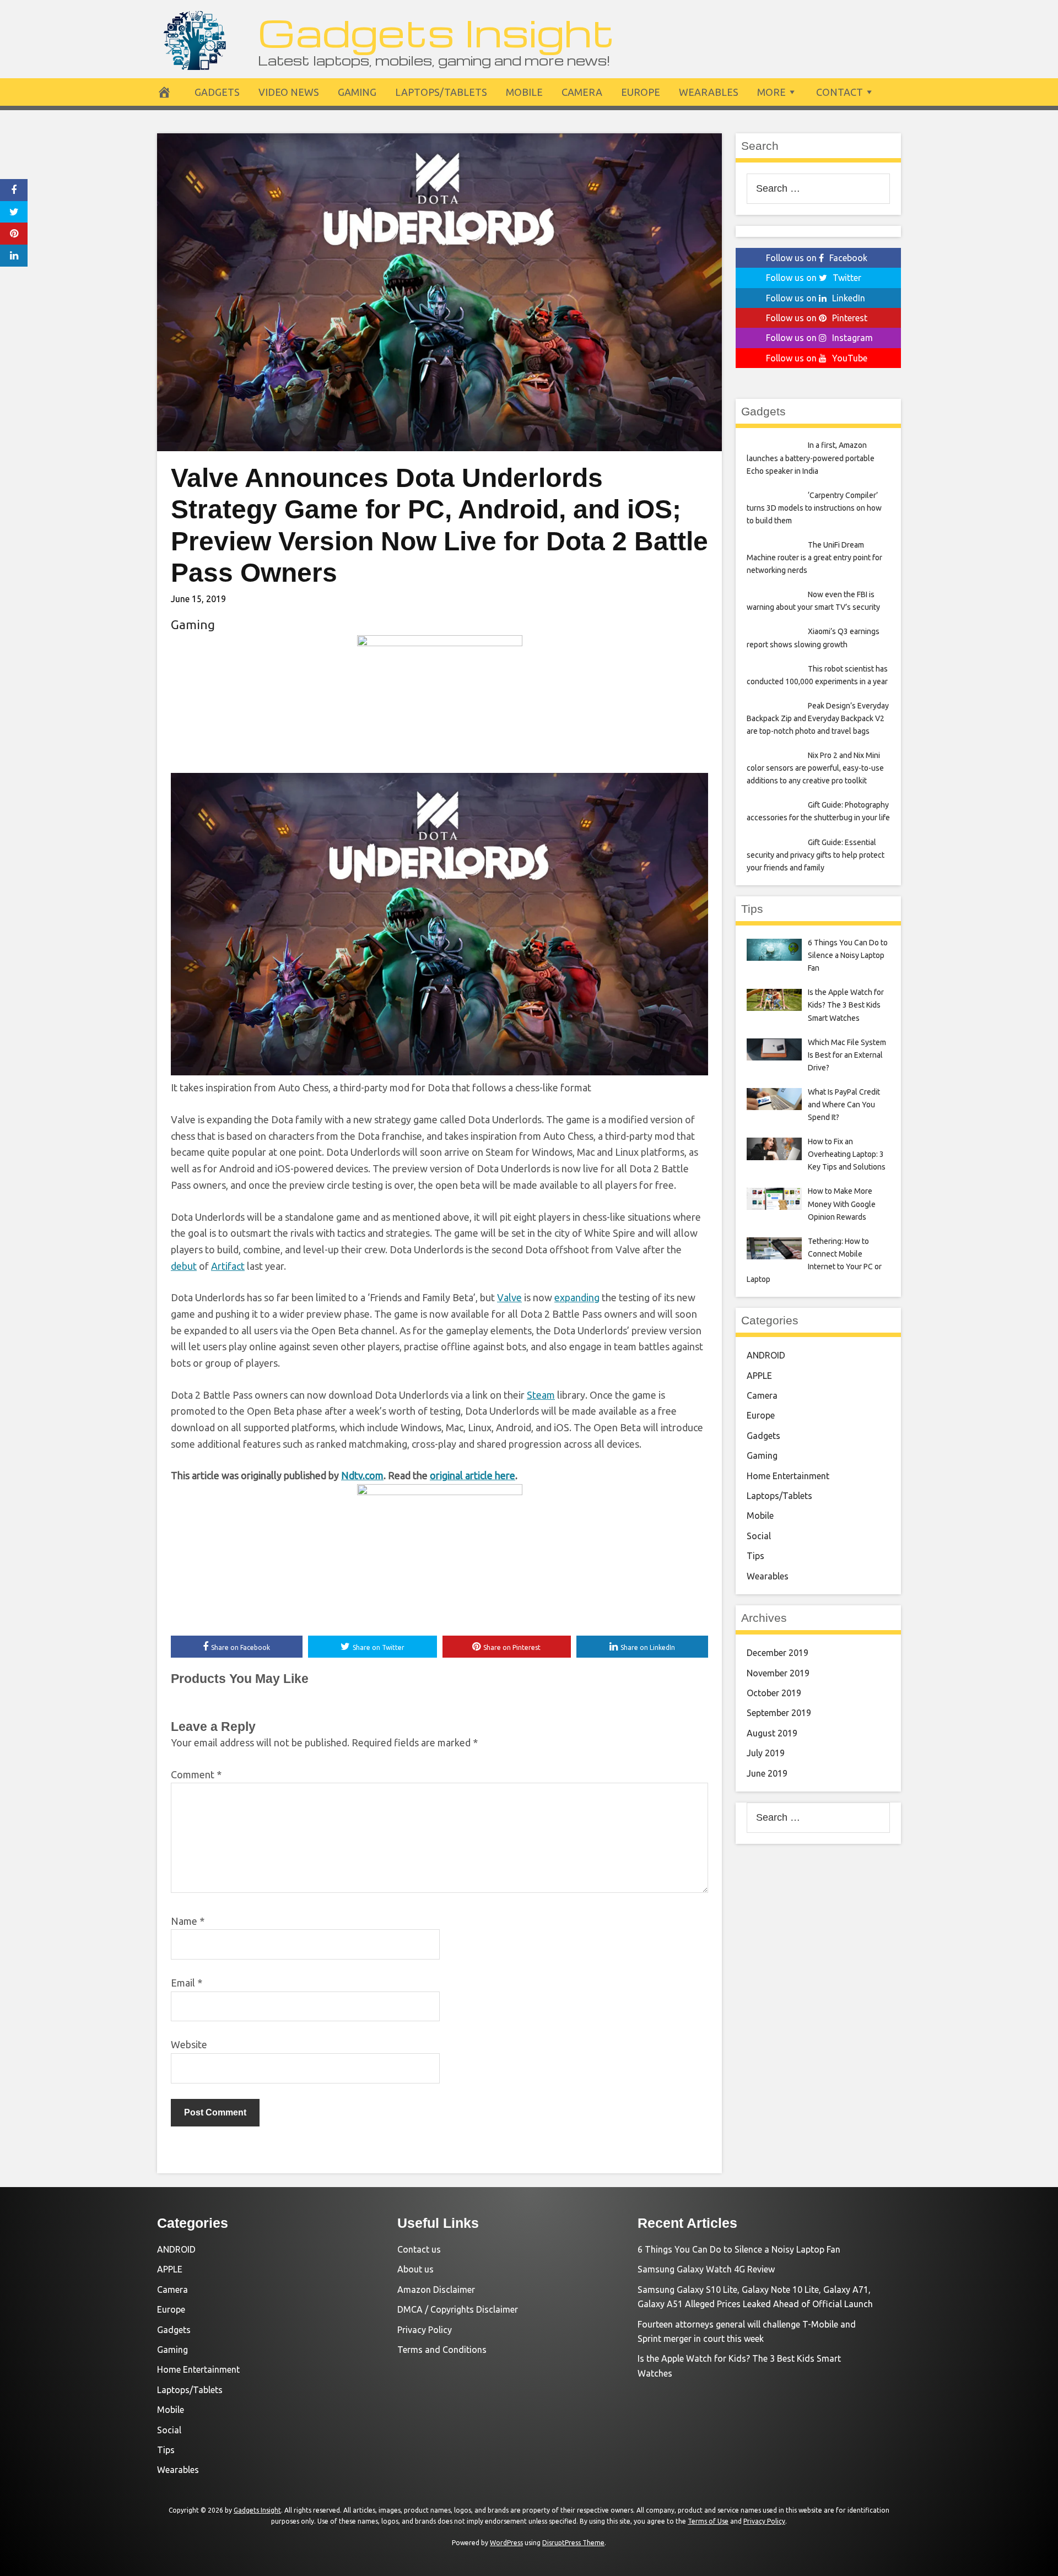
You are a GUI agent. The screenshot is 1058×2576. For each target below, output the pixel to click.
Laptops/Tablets (441, 92)
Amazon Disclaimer (436, 2290)
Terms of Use (708, 2521)
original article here (473, 1475)
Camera (582, 92)
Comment (196, 1774)
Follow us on (817, 258)
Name (188, 1921)
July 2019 (766, 1753)
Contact (840, 92)
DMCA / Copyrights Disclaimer (458, 2309)
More (771, 92)
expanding (577, 1297)
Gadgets (217, 92)
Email (187, 1983)
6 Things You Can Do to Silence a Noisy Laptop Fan (739, 2249)
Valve (509, 1297)
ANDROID (766, 1355)
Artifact (228, 1266)
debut (184, 1266)
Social (759, 1536)
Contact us (419, 2249)
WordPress (506, 2543)
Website (189, 2044)
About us (415, 2269)
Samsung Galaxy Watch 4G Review (706, 2269)
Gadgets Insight (436, 32)
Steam (541, 1395)
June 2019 (767, 1773)
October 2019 (774, 1693)
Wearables (709, 92)
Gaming (357, 92)
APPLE (759, 1376)
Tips (755, 1556)
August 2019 (772, 1733)
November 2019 (778, 1673)
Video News (289, 92)
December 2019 (778, 1653)
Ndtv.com (362, 1475)
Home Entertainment (788, 1476)
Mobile (524, 92)
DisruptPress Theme (573, 2543)
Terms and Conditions (442, 2350)
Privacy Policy (425, 2330)
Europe (641, 92)
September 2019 (779, 1713)
